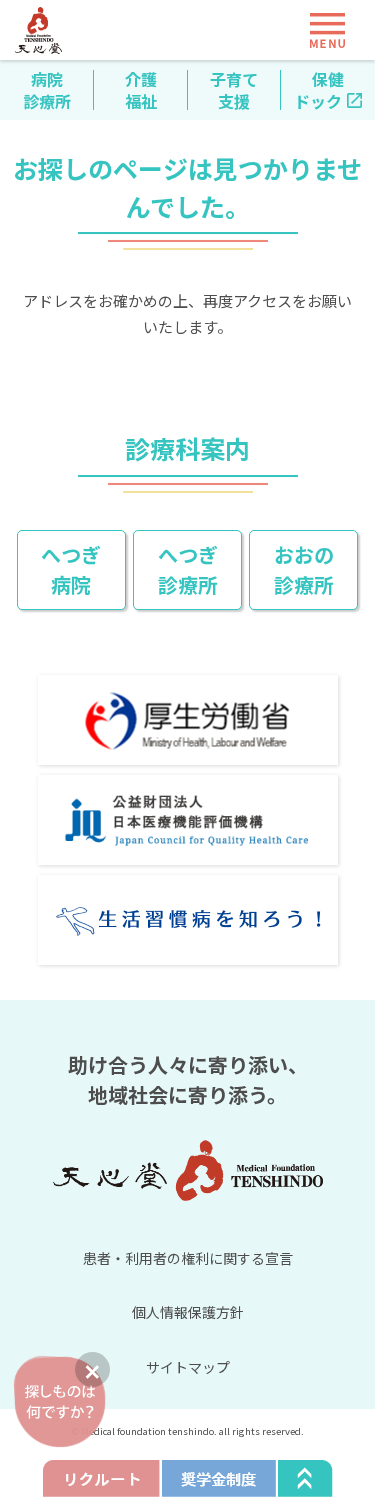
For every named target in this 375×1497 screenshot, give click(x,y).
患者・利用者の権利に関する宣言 (188, 1258)
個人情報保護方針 (188, 1312)
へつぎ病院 (71, 569)
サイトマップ (188, 1367)
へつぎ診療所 (188, 569)
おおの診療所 (304, 569)
